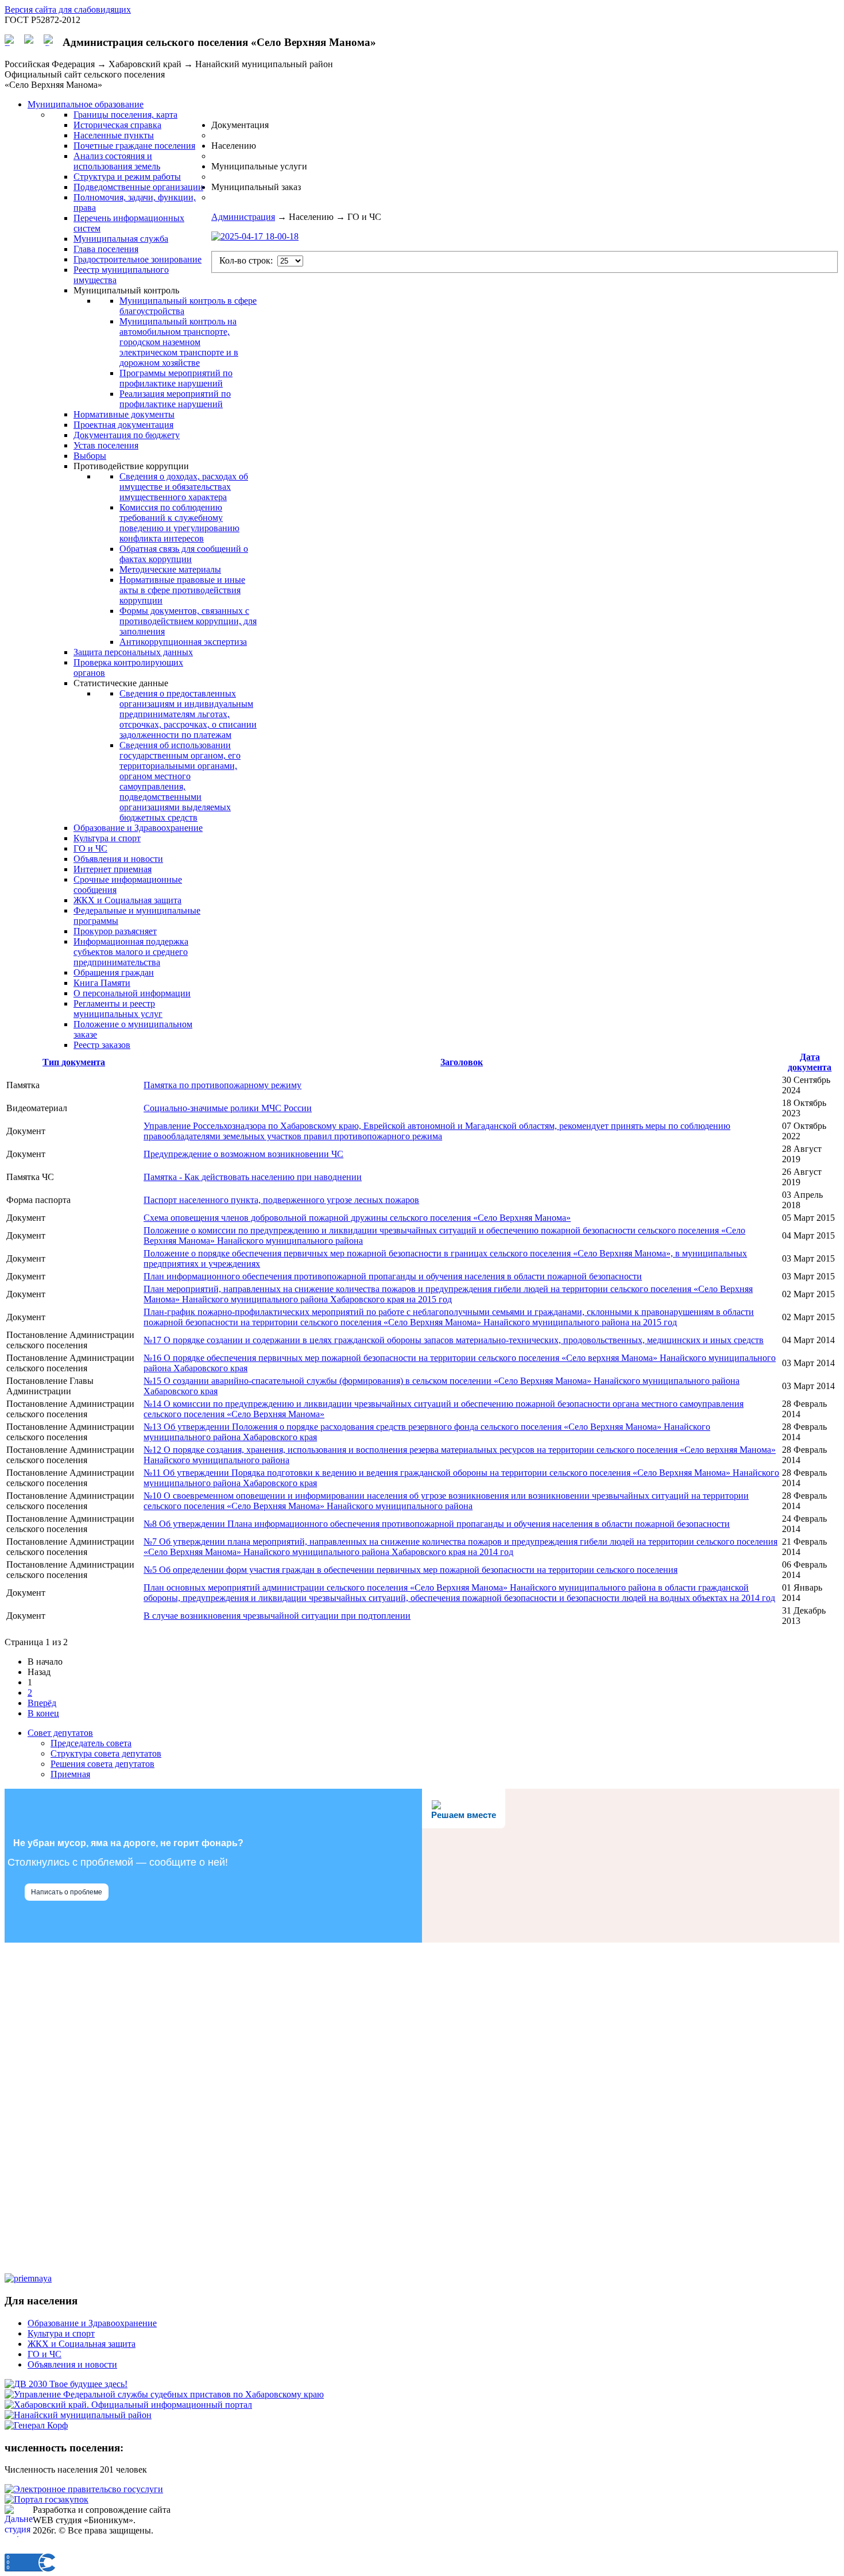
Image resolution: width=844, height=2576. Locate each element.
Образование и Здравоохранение (92, 2323)
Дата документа (810, 1062)
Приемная (70, 1774)
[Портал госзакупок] (47, 2499)
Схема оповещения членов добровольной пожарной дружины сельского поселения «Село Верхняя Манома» (357, 1218)
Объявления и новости (72, 2364)
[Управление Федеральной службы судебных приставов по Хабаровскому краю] (164, 2394)
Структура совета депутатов (106, 1753)
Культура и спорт (61, 2333)
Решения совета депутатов (102, 1764)
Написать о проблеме (67, 1892)
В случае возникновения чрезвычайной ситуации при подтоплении (277, 1616)
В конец (43, 1713)
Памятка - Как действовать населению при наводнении (253, 1177)
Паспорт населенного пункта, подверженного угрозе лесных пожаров (281, 1200)
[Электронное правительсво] (84, 2489)
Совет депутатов (60, 1733)
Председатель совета (91, 1743)
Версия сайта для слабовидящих (68, 9)
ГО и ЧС (44, 2354)
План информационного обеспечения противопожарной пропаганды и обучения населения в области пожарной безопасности (393, 1276)
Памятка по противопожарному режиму (222, 1085)
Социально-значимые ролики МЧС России (228, 1108)
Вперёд (42, 1703)
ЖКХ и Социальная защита (82, 2344)
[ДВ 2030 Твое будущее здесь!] (66, 2384)
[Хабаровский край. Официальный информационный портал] (128, 2405)
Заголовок (462, 1062)
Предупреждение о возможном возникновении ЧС (243, 1154)
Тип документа (74, 1062)
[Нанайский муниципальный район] (78, 2415)
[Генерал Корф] (36, 2425)
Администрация (243, 217)
